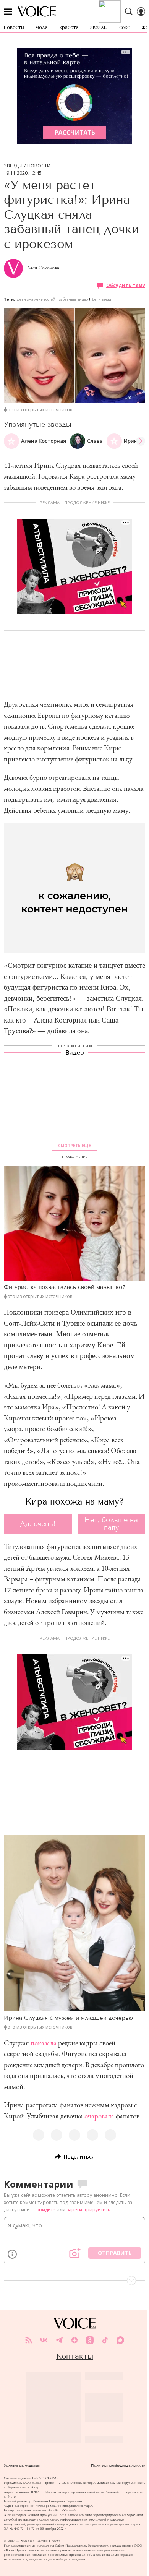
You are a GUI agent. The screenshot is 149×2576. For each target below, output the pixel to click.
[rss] (29, 2340)
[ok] (90, 2340)
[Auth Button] (141, 11)
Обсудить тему (126, 285)
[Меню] (8, 11)
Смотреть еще (74, 1146)
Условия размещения (22, 2466)
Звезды (13, 166)
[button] (141, 441)
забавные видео (74, 299)
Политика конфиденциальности (118, 2466)
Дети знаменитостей (36, 299)
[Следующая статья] (74, 2281)
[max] (120, 2340)
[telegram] (59, 2340)
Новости (39, 166)
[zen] (74, 2340)
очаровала (100, 2116)
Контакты (75, 2356)
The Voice (37, 11)
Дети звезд (101, 299)
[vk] (44, 2340)
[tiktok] (105, 2340)
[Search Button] (129, 11)
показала (44, 2043)
